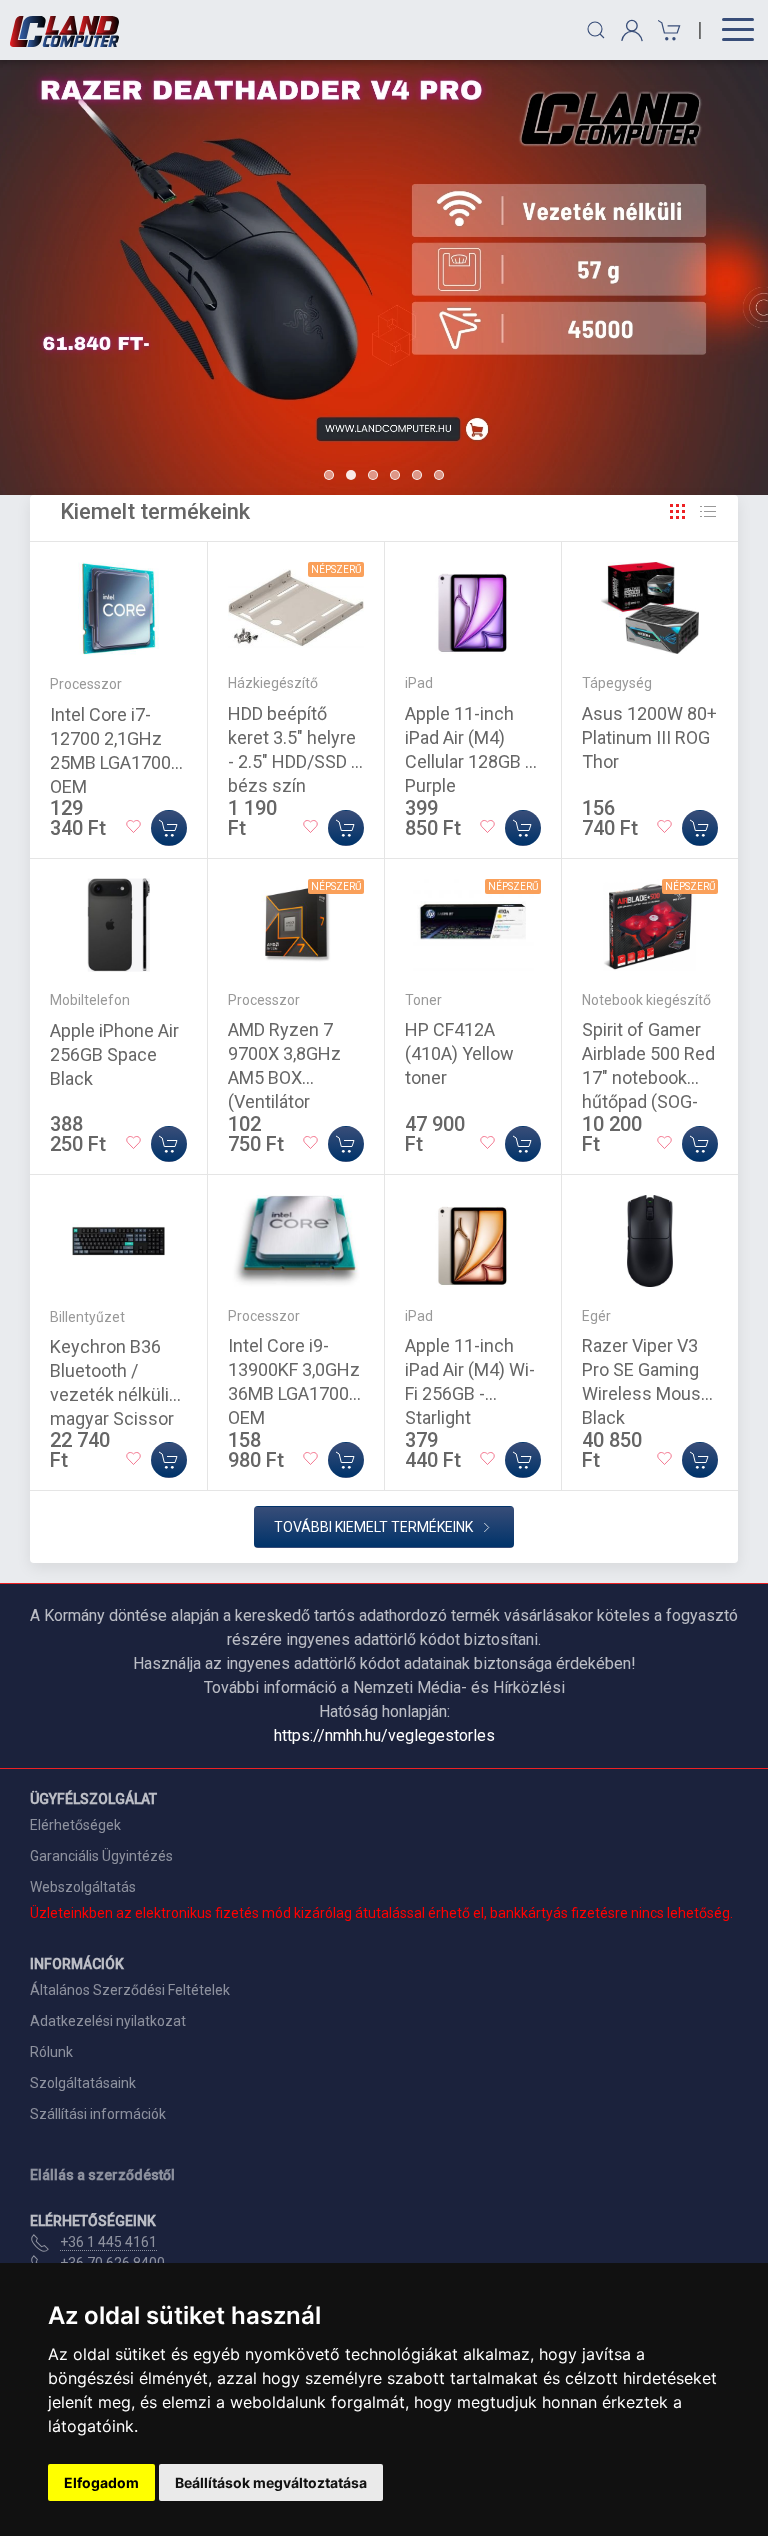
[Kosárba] (169, 828)
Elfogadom (101, 2482)
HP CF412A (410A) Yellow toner (459, 1053)
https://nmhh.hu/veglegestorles (384, 1735)
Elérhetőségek (75, 1825)
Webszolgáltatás (83, 1887)
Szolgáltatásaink (83, 2083)
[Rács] (678, 512)
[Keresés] (596, 30)
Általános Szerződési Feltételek (130, 1990)
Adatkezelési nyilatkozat (108, 2021)
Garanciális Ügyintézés (101, 1856)
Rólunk (51, 2052)
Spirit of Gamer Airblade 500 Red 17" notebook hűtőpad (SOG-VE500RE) (648, 1077)
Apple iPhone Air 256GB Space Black (114, 1054)
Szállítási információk (98, 2114)
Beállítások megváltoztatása (271, 2482)
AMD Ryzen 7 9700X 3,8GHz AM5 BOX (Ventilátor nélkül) (284, 1077)
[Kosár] (666, 30)
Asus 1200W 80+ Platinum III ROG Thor (649, 737)
